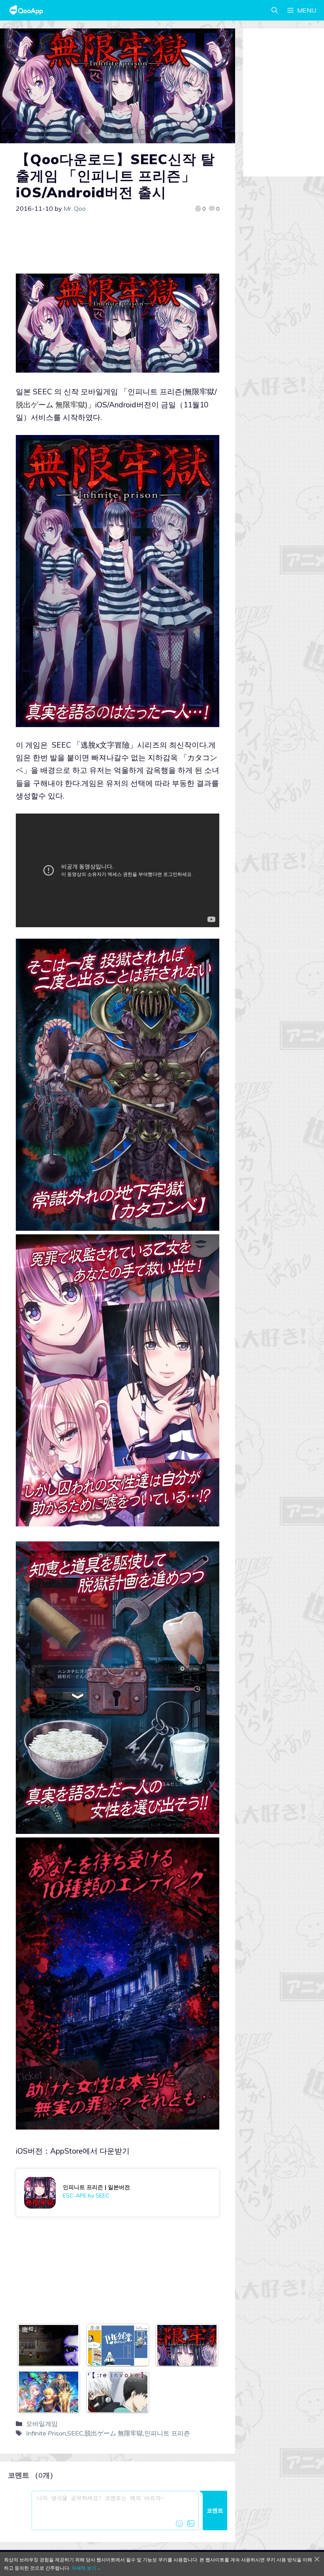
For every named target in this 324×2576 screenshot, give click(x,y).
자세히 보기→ (86, 2568)
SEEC (75, 2433)
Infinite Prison (46, 2433)
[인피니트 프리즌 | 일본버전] (118, 2193)
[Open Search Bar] (275, 10)
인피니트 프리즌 (167, 2433)
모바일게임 (42, 2424)
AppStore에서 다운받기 (90, 2151)
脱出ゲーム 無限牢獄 (114, 2433)
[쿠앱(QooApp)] (26, 10)
